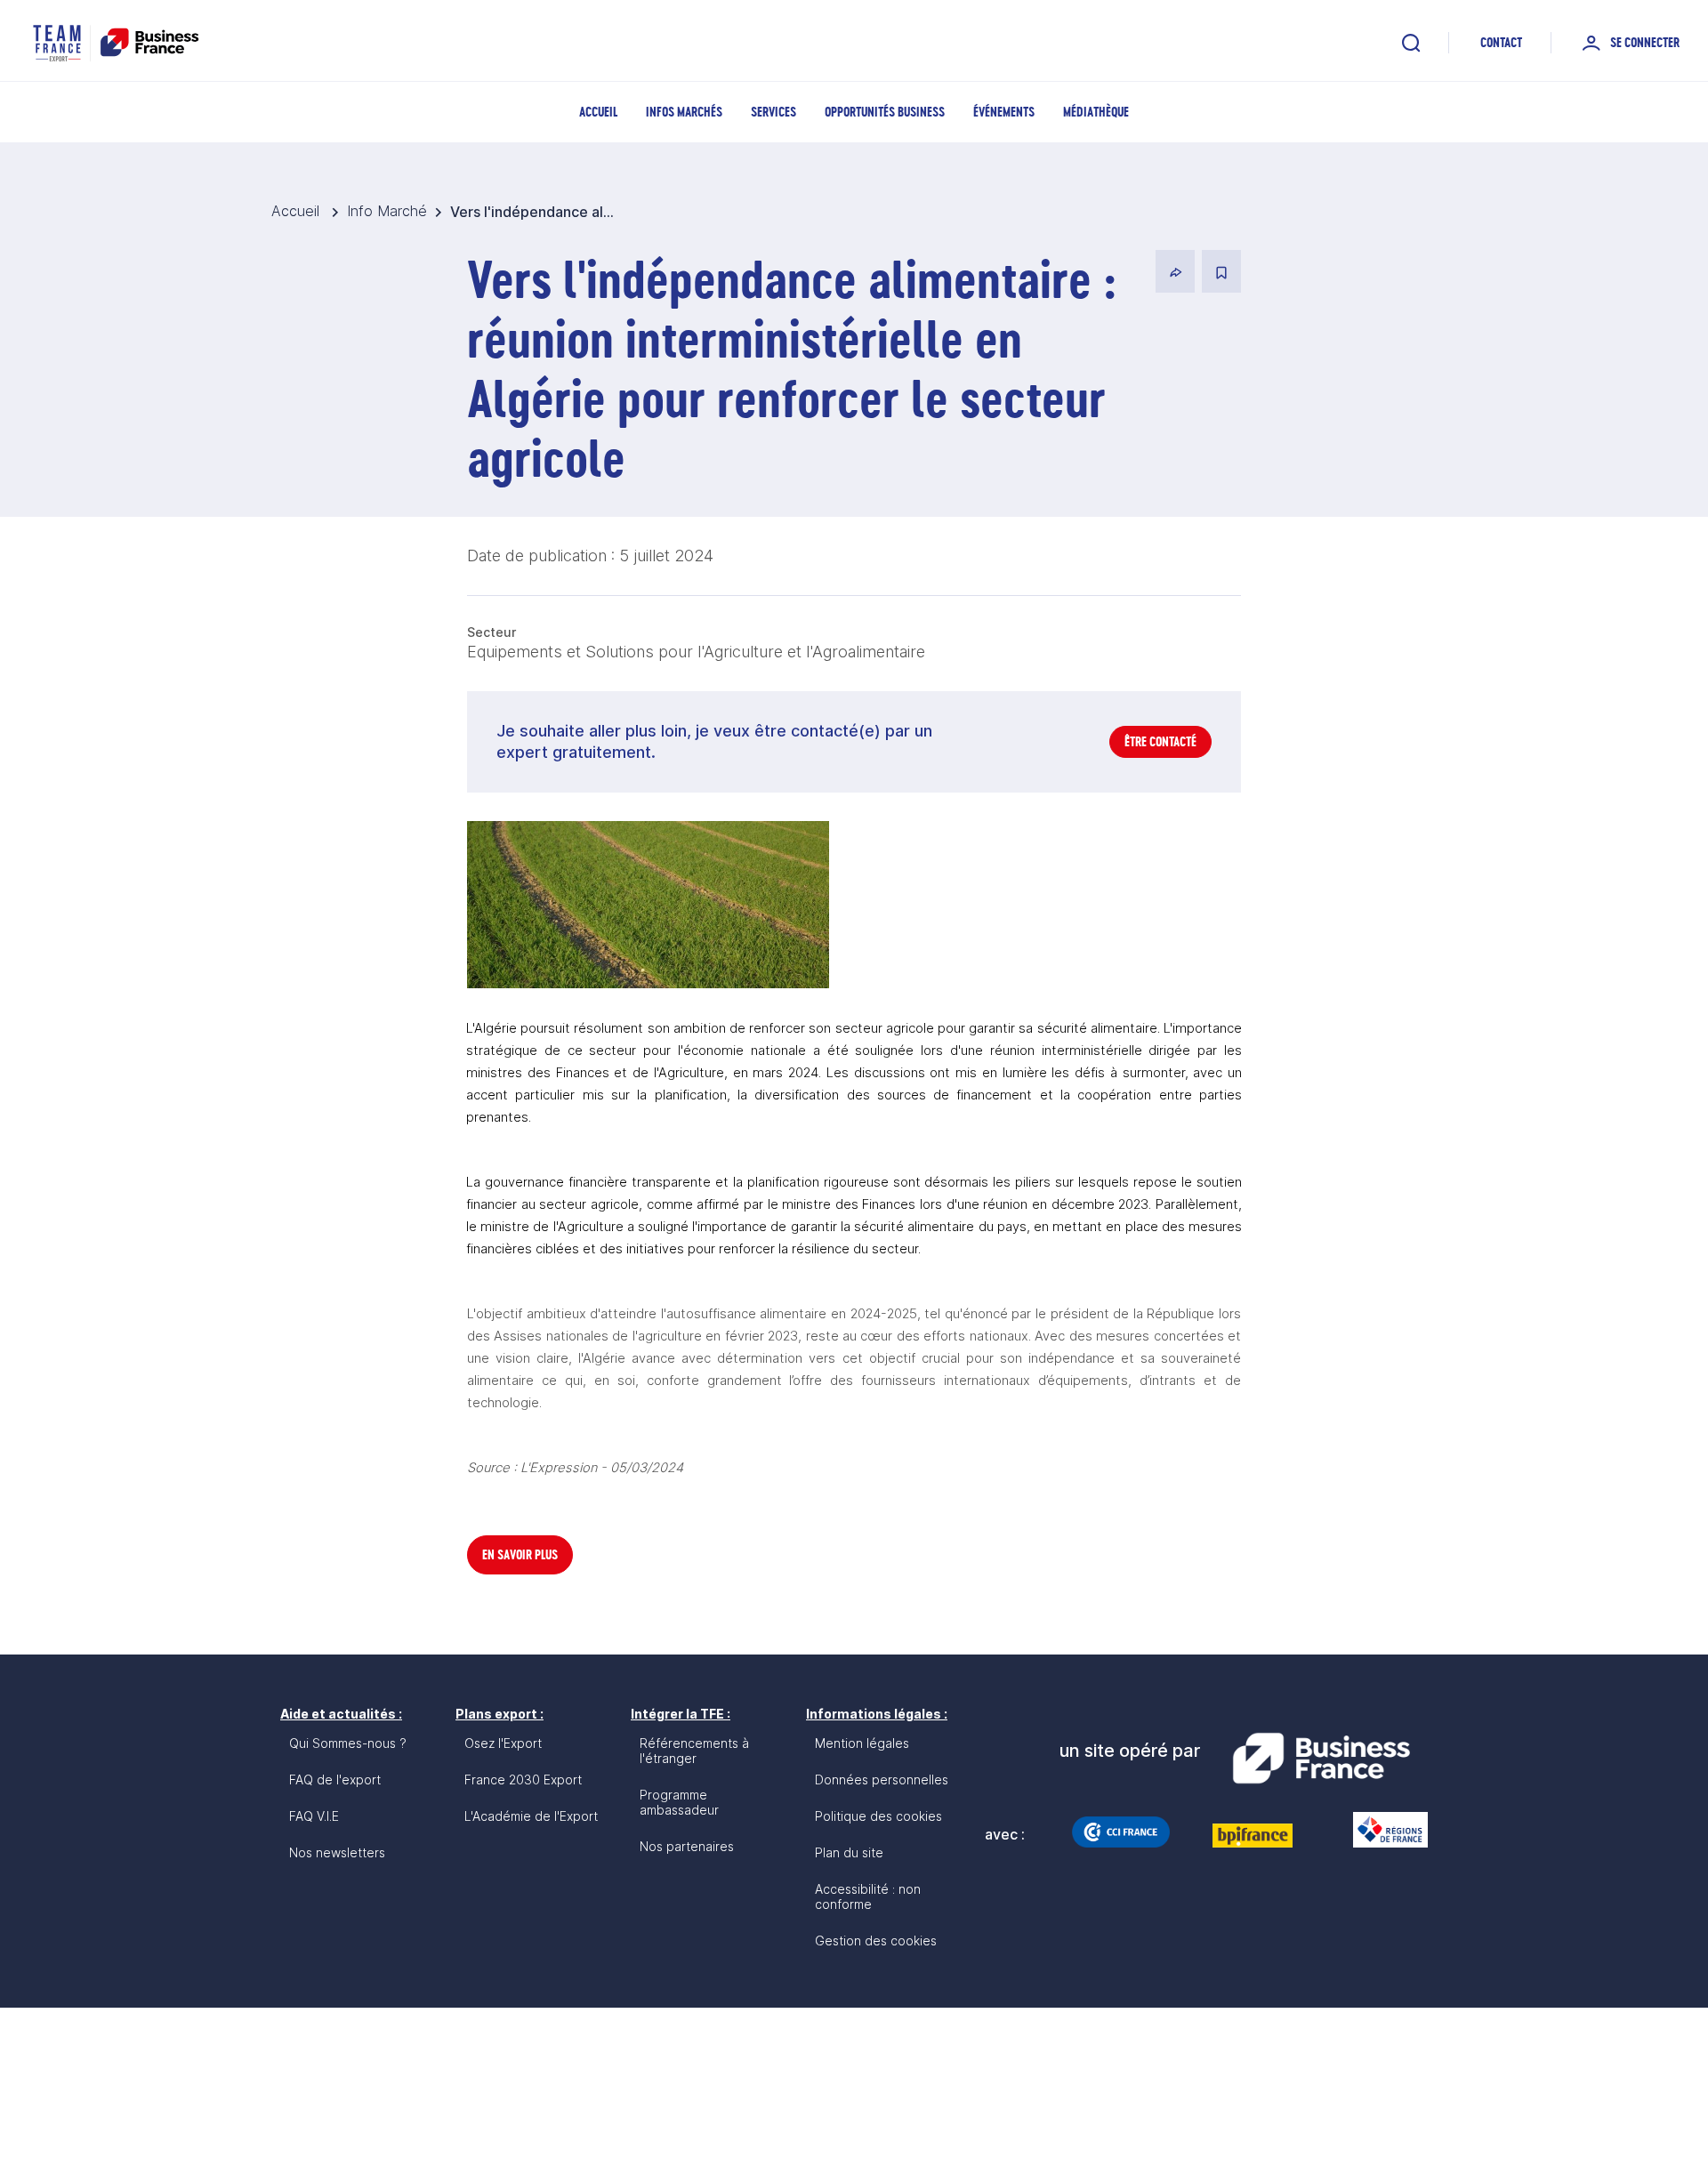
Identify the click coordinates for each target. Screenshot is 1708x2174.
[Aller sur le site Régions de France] (1382, 1830)
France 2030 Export (523, 1779)
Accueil (598, 112)
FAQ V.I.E (314, 1816)
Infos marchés (684, 112)
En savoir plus (520, 1554)
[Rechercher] (1411, 43)
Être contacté (1160, 741)
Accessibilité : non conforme (868, 1896)
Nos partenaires (687, 1846)
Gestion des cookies (876, 1940)
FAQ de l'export (335, 1779)
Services (773, 112)
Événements (1004, 112)
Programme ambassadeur (679, 1802)
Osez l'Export (503, 1743)
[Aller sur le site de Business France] (1321, 1759)
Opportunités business (885, 112)
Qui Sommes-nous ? (348, 1743)
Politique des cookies (878, 1816)
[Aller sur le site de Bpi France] (1253, 1835)
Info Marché (387, 211)
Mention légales (862, 1743)
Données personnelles (882, 1779)
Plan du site (849, 1852)
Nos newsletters (337, 1852)
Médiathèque (1096, 112)
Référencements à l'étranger (694, 1751)
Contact (1501, 42)
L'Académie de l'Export (531, 1816)
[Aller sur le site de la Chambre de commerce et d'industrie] (1121, 1832)
